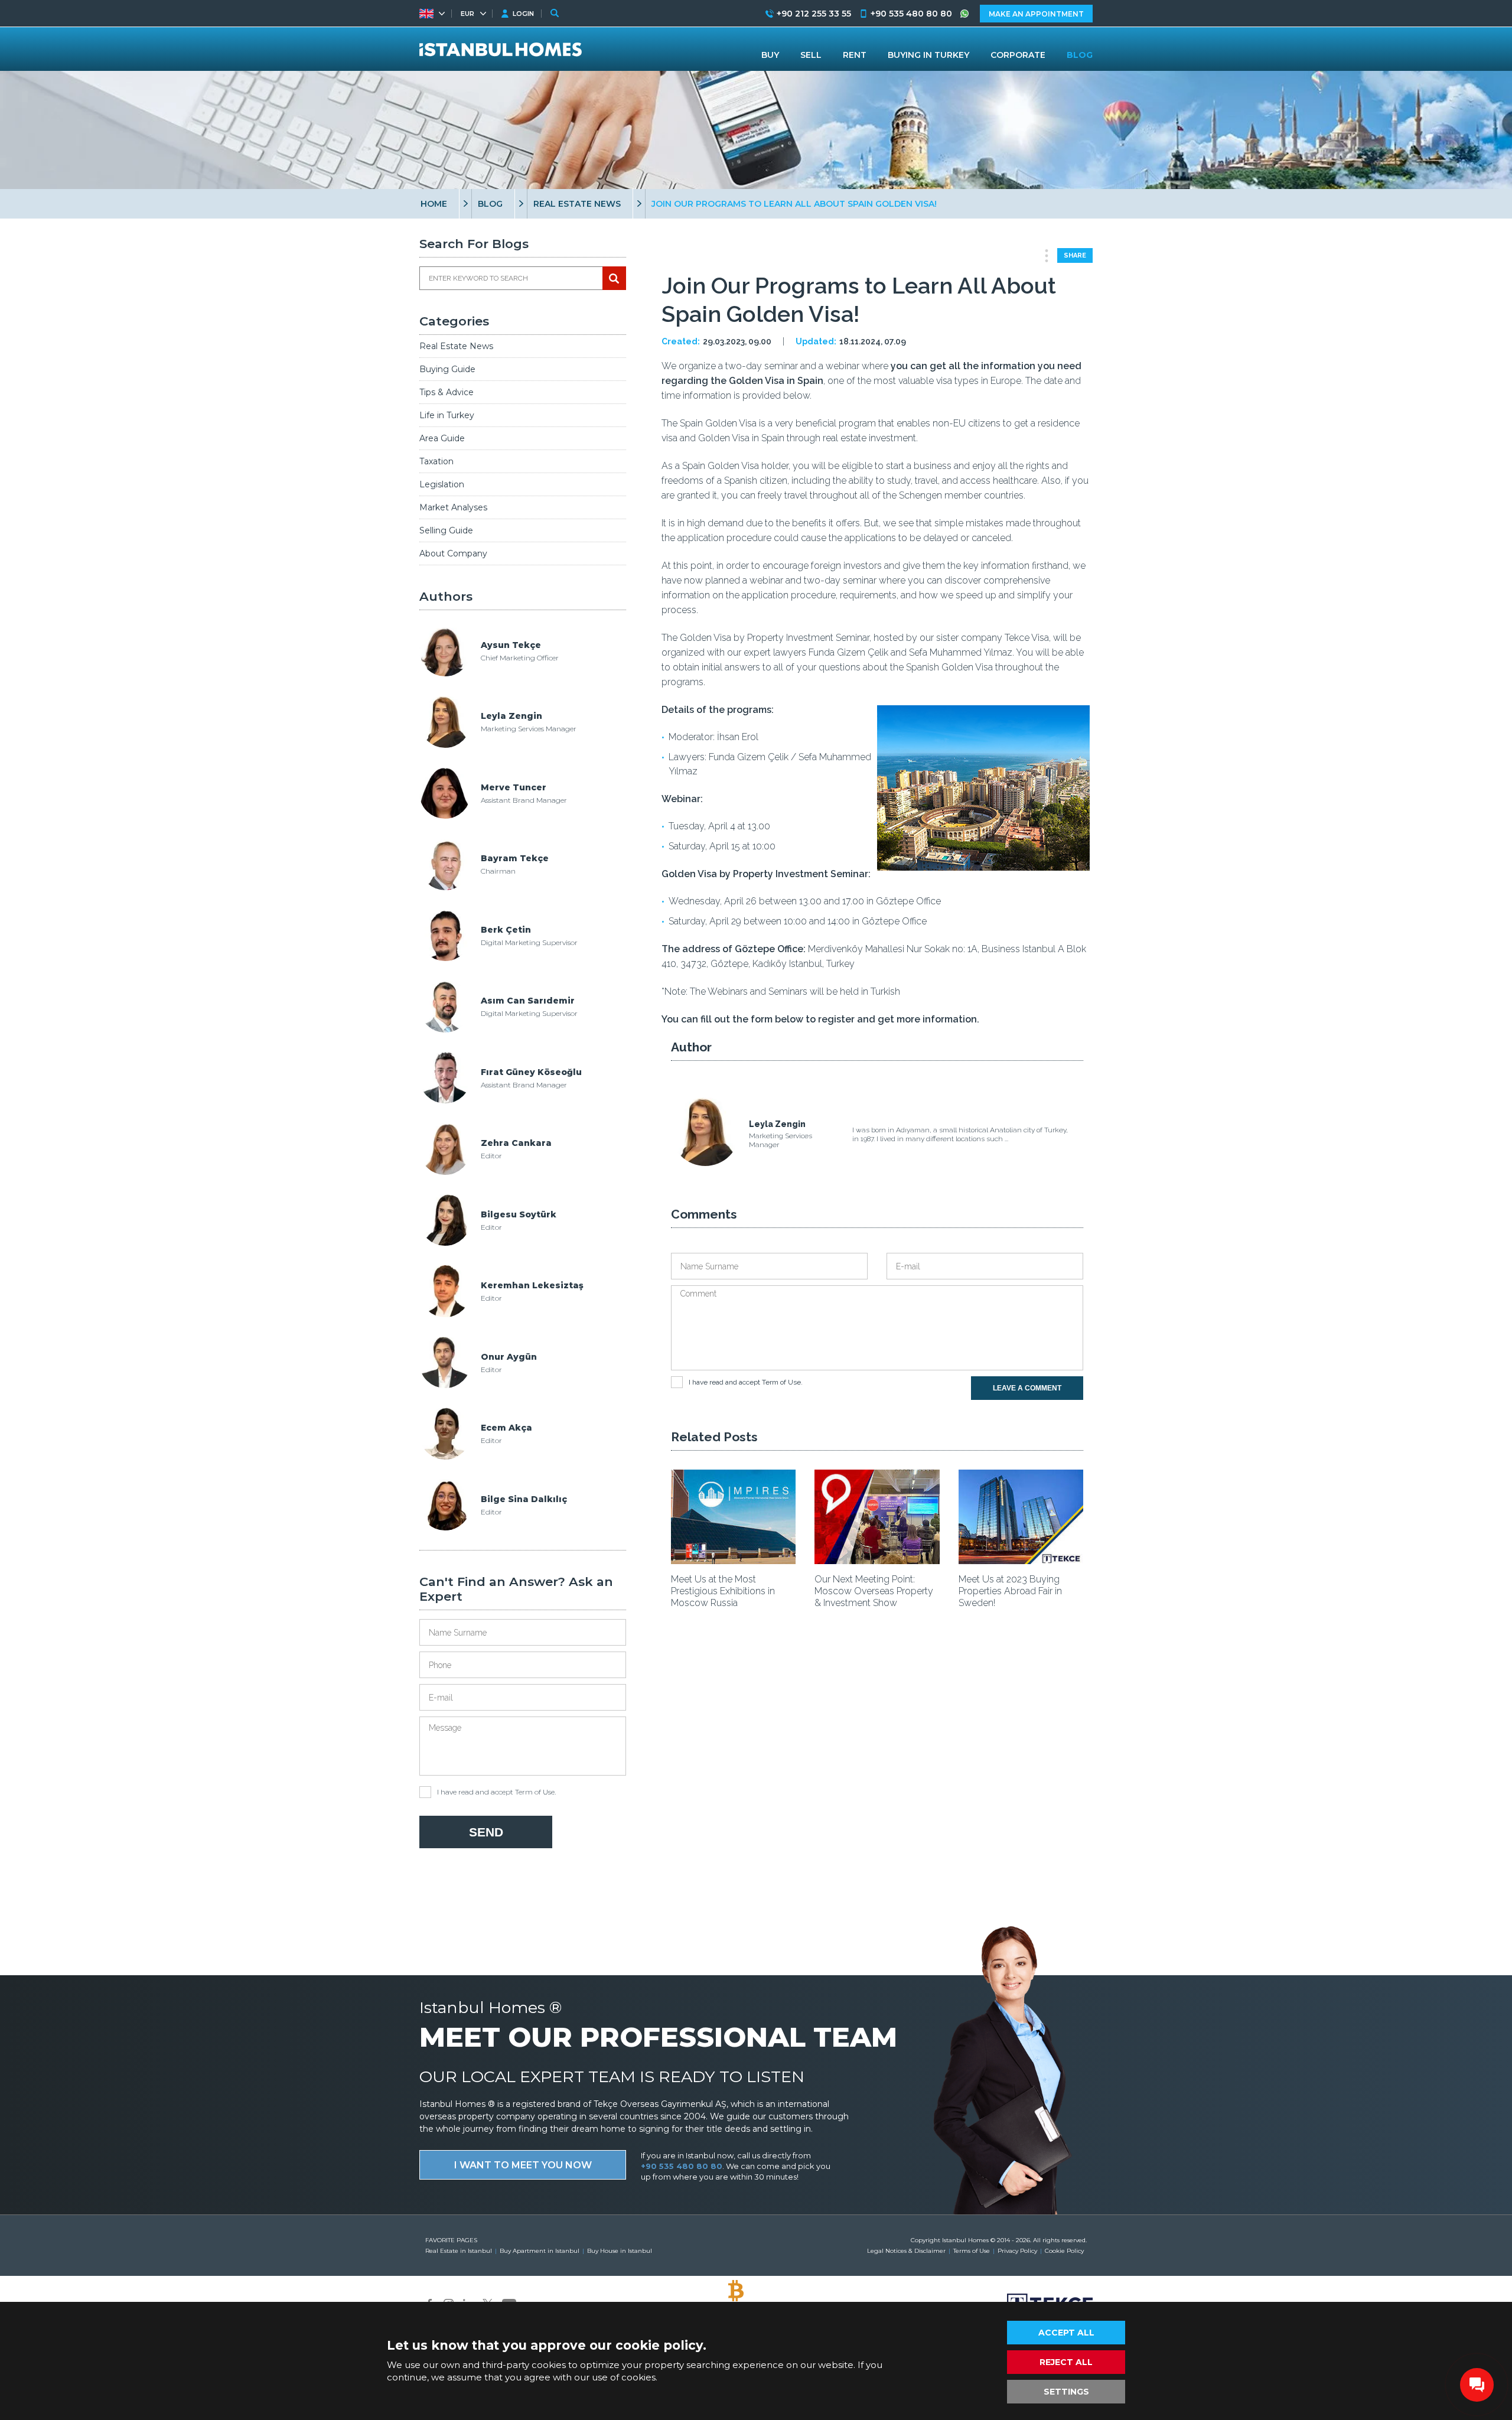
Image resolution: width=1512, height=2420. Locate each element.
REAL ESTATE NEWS (577, 204)
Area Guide (442, 438)
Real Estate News (456, 346)
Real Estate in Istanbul (459, 2251)
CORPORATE (1018, 55)
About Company (453, 553)
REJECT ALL (1066, 2362)
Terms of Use (972, 2251)
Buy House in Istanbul (620, 2251)
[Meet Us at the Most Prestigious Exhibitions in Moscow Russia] (733, 1560)
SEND (486, 1832)
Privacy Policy (1017, 2251)
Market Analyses (453, 507)
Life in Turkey (447, 415)
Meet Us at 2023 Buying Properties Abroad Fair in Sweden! (1010, 1591)
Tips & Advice (447, 392)
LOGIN (523, 14)
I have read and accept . (496, 1792)
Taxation (436, 461)
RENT (855, 55)
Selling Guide (446, 530)
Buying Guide (447, 369)
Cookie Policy (1064, 2251)
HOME (434, 204)
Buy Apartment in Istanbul (540, 2251)
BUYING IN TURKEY (928, 55)
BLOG (490, 204)
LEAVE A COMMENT (1027, 1388)
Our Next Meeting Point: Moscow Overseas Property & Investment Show (874, 1591)
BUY (770, 55)
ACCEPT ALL (1066, 2333)
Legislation (442, 484)
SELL (811, 55)
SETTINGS (1066, 2392)
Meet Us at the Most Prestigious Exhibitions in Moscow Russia (723, 1591)
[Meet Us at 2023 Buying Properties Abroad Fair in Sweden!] (1021, 1560)
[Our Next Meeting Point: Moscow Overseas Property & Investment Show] (877, 1560)
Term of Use (535, 1792)
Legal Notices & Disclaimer (906, 2251)
